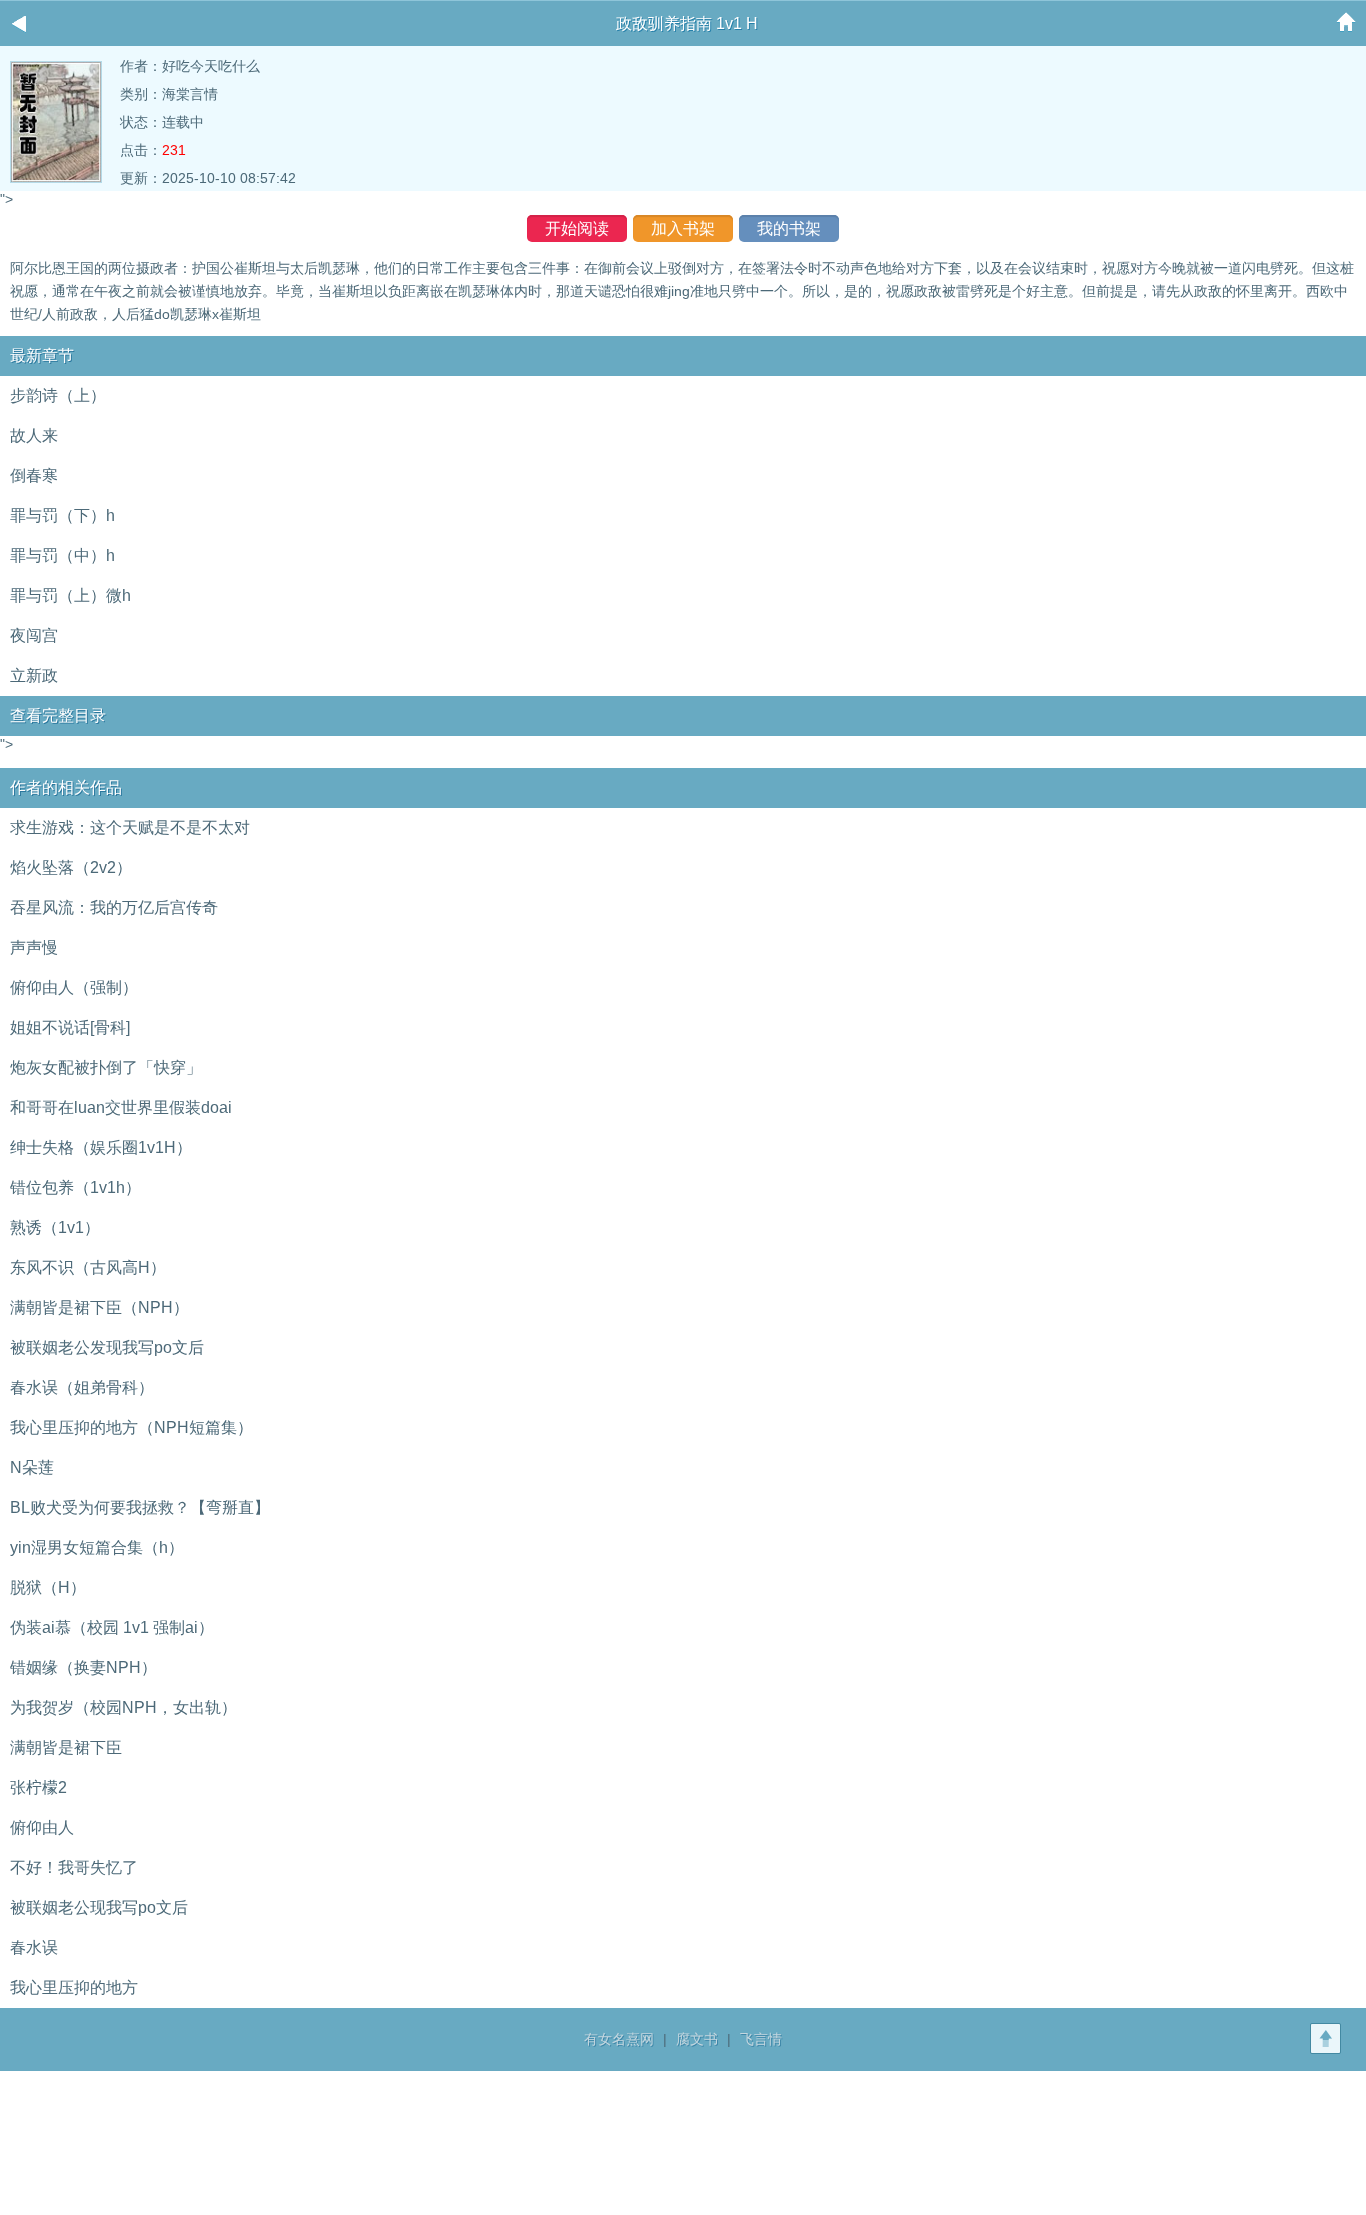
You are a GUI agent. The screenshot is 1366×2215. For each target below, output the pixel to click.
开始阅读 (577, 228)
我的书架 (789, 228)
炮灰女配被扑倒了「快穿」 (106, 1067)
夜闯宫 (34, 635)
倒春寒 (34, 475)
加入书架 (683, 228)
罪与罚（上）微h (70, 595)
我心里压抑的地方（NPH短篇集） (131, 1427)
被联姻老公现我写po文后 (99, 1907)
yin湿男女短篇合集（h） (97, 1547)
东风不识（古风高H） (88, 1267)
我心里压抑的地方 (74, 1987)
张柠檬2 (38, 1787)
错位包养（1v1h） (75, 1187)
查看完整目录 (58, 715)
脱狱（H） (48, 1587)
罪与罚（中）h (62, 555)
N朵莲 (32, 1467)
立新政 (34, 675)
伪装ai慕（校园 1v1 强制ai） (112, 1627)
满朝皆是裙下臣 (66, 1747)
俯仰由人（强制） (74, 987)
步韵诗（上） (58, 395)
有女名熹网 (619, 2039)
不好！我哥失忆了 (74, 1867)
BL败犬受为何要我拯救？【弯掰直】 (140, 1507)
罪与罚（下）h (62, 515)
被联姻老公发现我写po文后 (107, 1347)
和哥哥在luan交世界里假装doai (121, 1107)
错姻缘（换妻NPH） (83, 1667)
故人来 (34, 435)
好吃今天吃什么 (211, 66)
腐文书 (697, 2039)
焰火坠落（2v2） (71, 867)
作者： (141, 66)
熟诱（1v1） (55, 1227)
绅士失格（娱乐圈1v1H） (101, 1147)
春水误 (34, 1947)
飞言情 (761, 2039)
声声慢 (34, 947)
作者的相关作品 (66, 787)
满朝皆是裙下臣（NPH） (99, 1307)
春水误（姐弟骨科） (82, 1387)
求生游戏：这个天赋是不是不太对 (130, 827)
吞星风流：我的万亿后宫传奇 (114, 907)
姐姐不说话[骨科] (70, 1027)
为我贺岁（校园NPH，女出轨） (123, 1707)
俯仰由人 (42, 1827)
